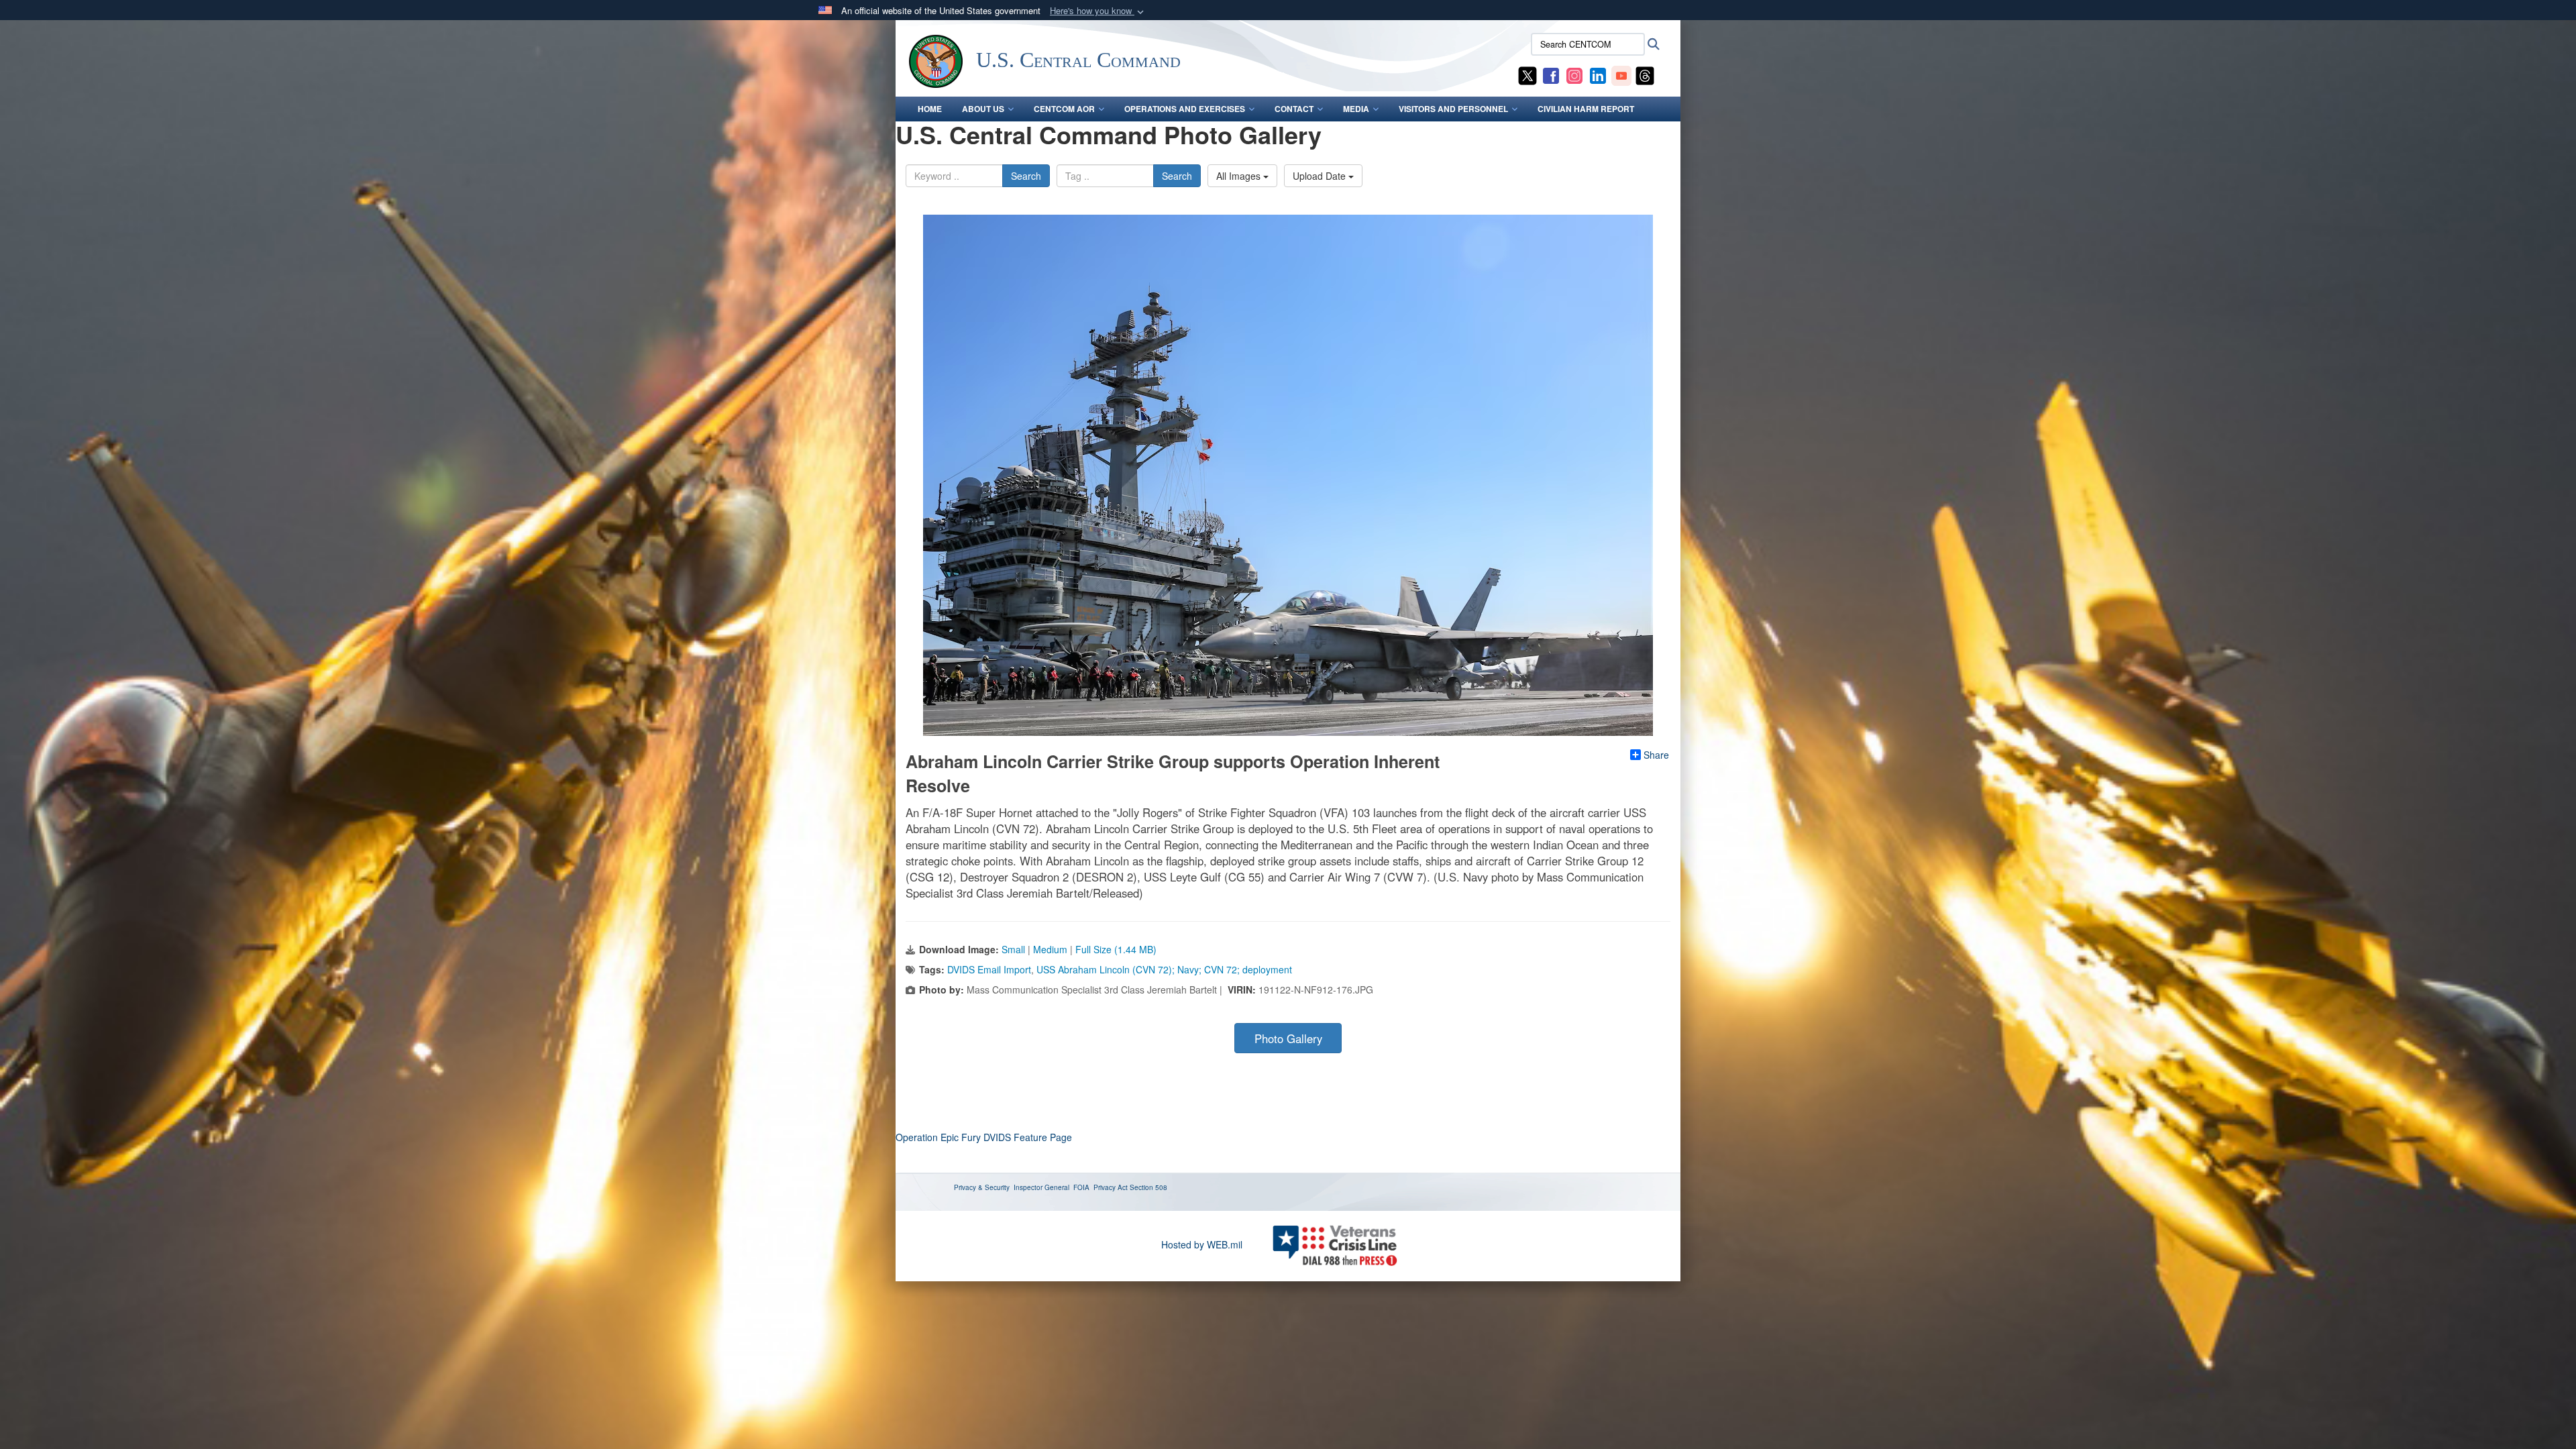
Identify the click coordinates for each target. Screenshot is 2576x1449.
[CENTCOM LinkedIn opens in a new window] (1598, 74)
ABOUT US (983, 109)
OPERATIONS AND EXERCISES (1185, 109)
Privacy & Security (982, 1187)
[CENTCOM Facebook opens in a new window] (1551, 74)
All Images (1240, 176)
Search (1026, 176)
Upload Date (1321, 176)
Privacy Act (1111, 1187)
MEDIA (1356, 109)
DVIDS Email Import (989, 969)
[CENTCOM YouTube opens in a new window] (1621, 74)
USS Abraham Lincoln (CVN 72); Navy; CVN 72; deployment (1164, 969)
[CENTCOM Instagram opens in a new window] (1574, 74)
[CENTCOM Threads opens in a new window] (1645, 74)
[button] (1098, 11)
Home (930, 109)
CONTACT (1294, 109)
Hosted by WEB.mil (1202, 1244)
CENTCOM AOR (1064, 109)
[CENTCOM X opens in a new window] (1527, 74)
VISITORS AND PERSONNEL (1453, 109)
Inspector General (1041, 1187)
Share (1656, 755)
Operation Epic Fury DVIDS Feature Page (984, 1137)
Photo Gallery (1288, 1038)
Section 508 (1148, 1187)
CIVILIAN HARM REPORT (1586, 109)
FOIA (1081, 1187)
